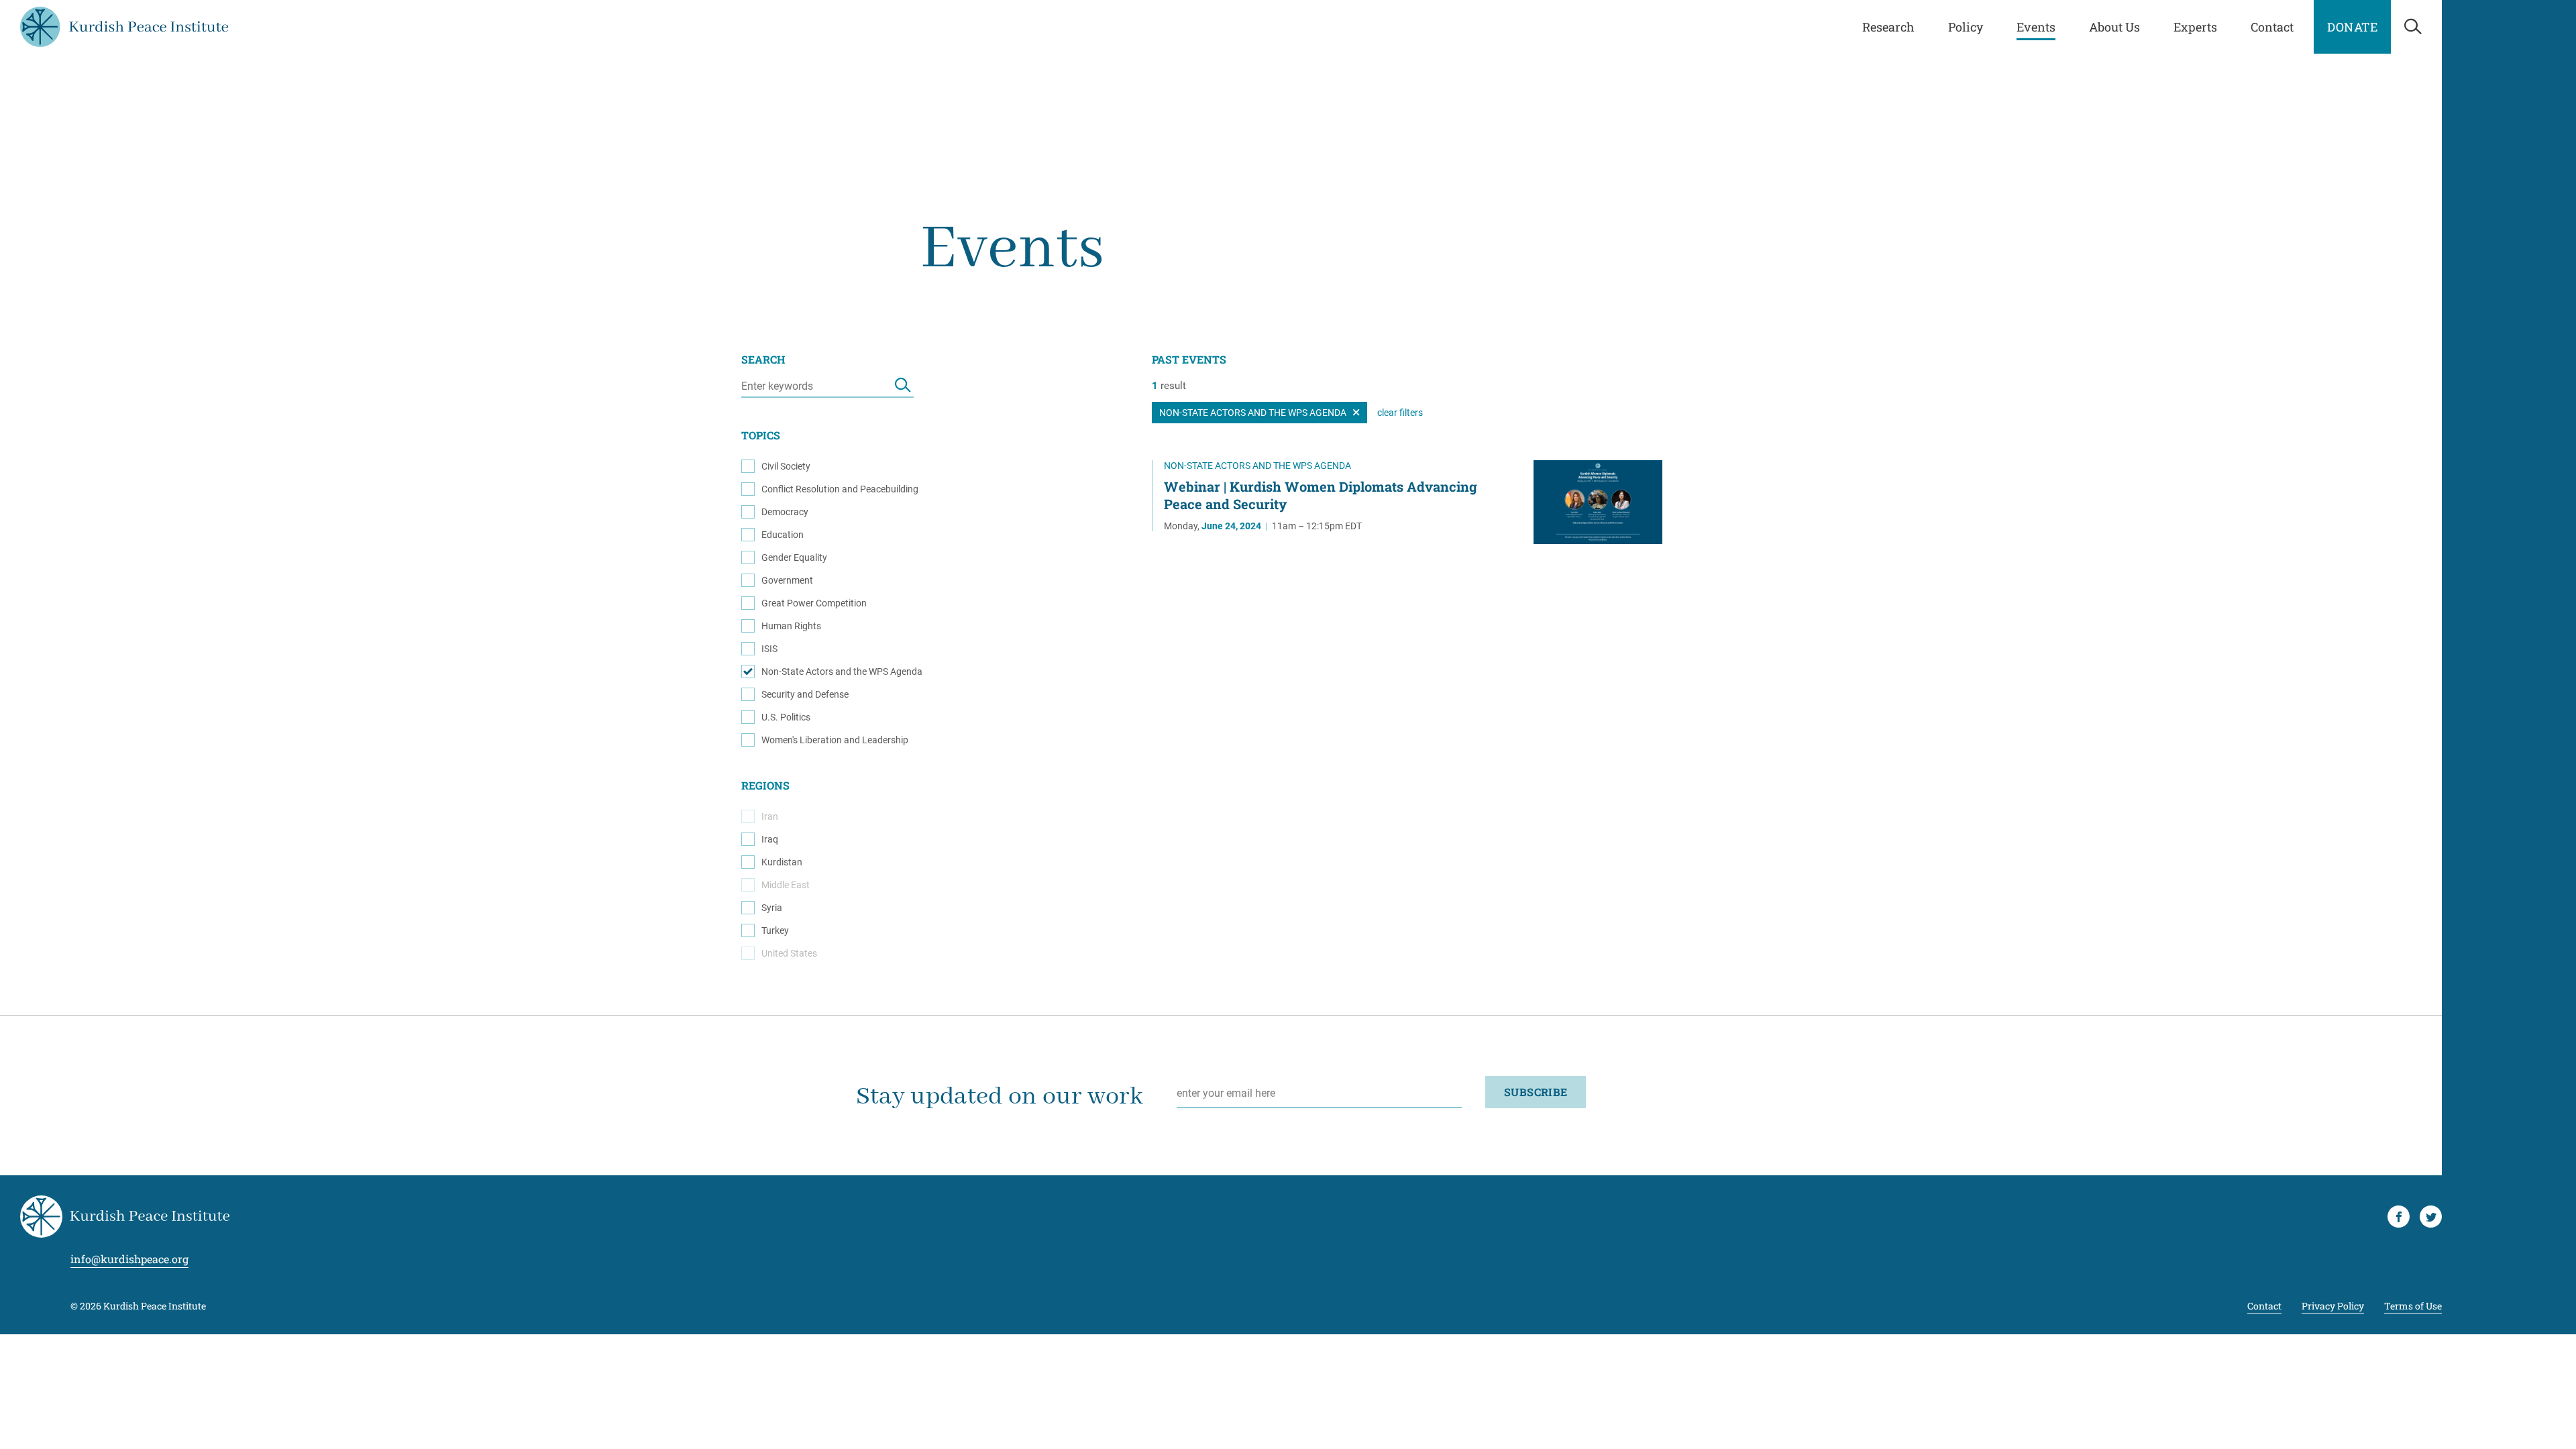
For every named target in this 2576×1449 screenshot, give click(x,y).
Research (1888, 27)
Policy (1966, 27)
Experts (2195, 27)
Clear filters (1400, 413)
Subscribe (1536, 1092)
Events (2036, 27)
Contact (2272, 27)
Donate (2352, 27)
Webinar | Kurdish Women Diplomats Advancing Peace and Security (1321, 495)
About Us (2114, 27)
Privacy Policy (2333, 1306)
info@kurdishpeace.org (129, 1259)
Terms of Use (2413, 1306)
